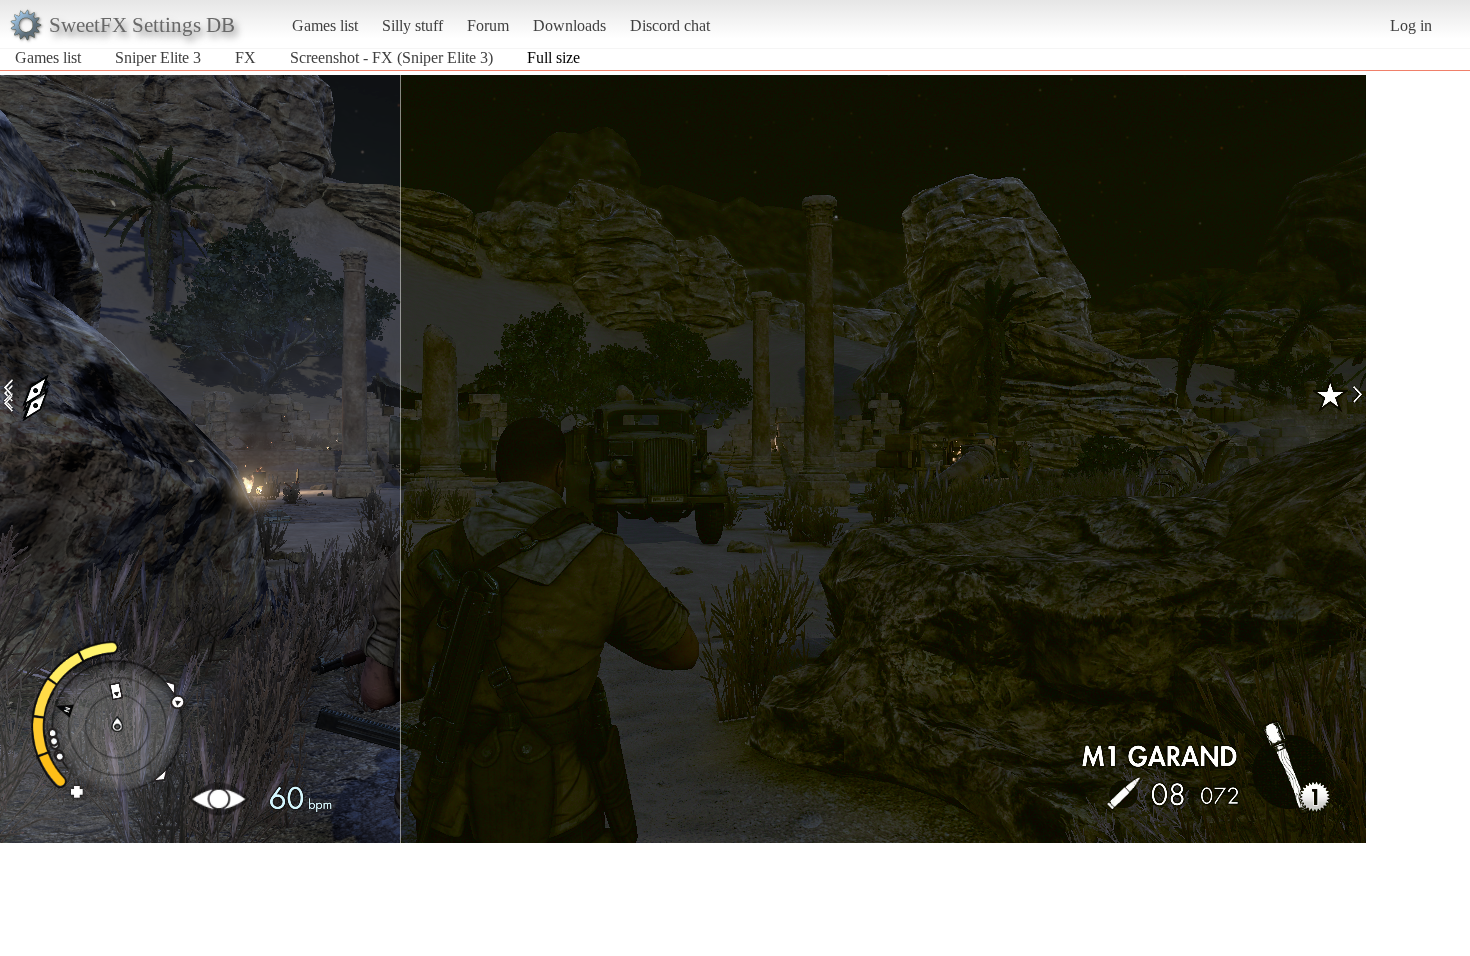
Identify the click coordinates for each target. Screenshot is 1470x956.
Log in (1411, 25)
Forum (488, 25)
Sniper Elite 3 (158, 57)
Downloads (569, 25)
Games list (325, 25)
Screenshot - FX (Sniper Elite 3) (391, 57)
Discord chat (670, 25)
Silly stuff (412, 25)
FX (245, 57)
